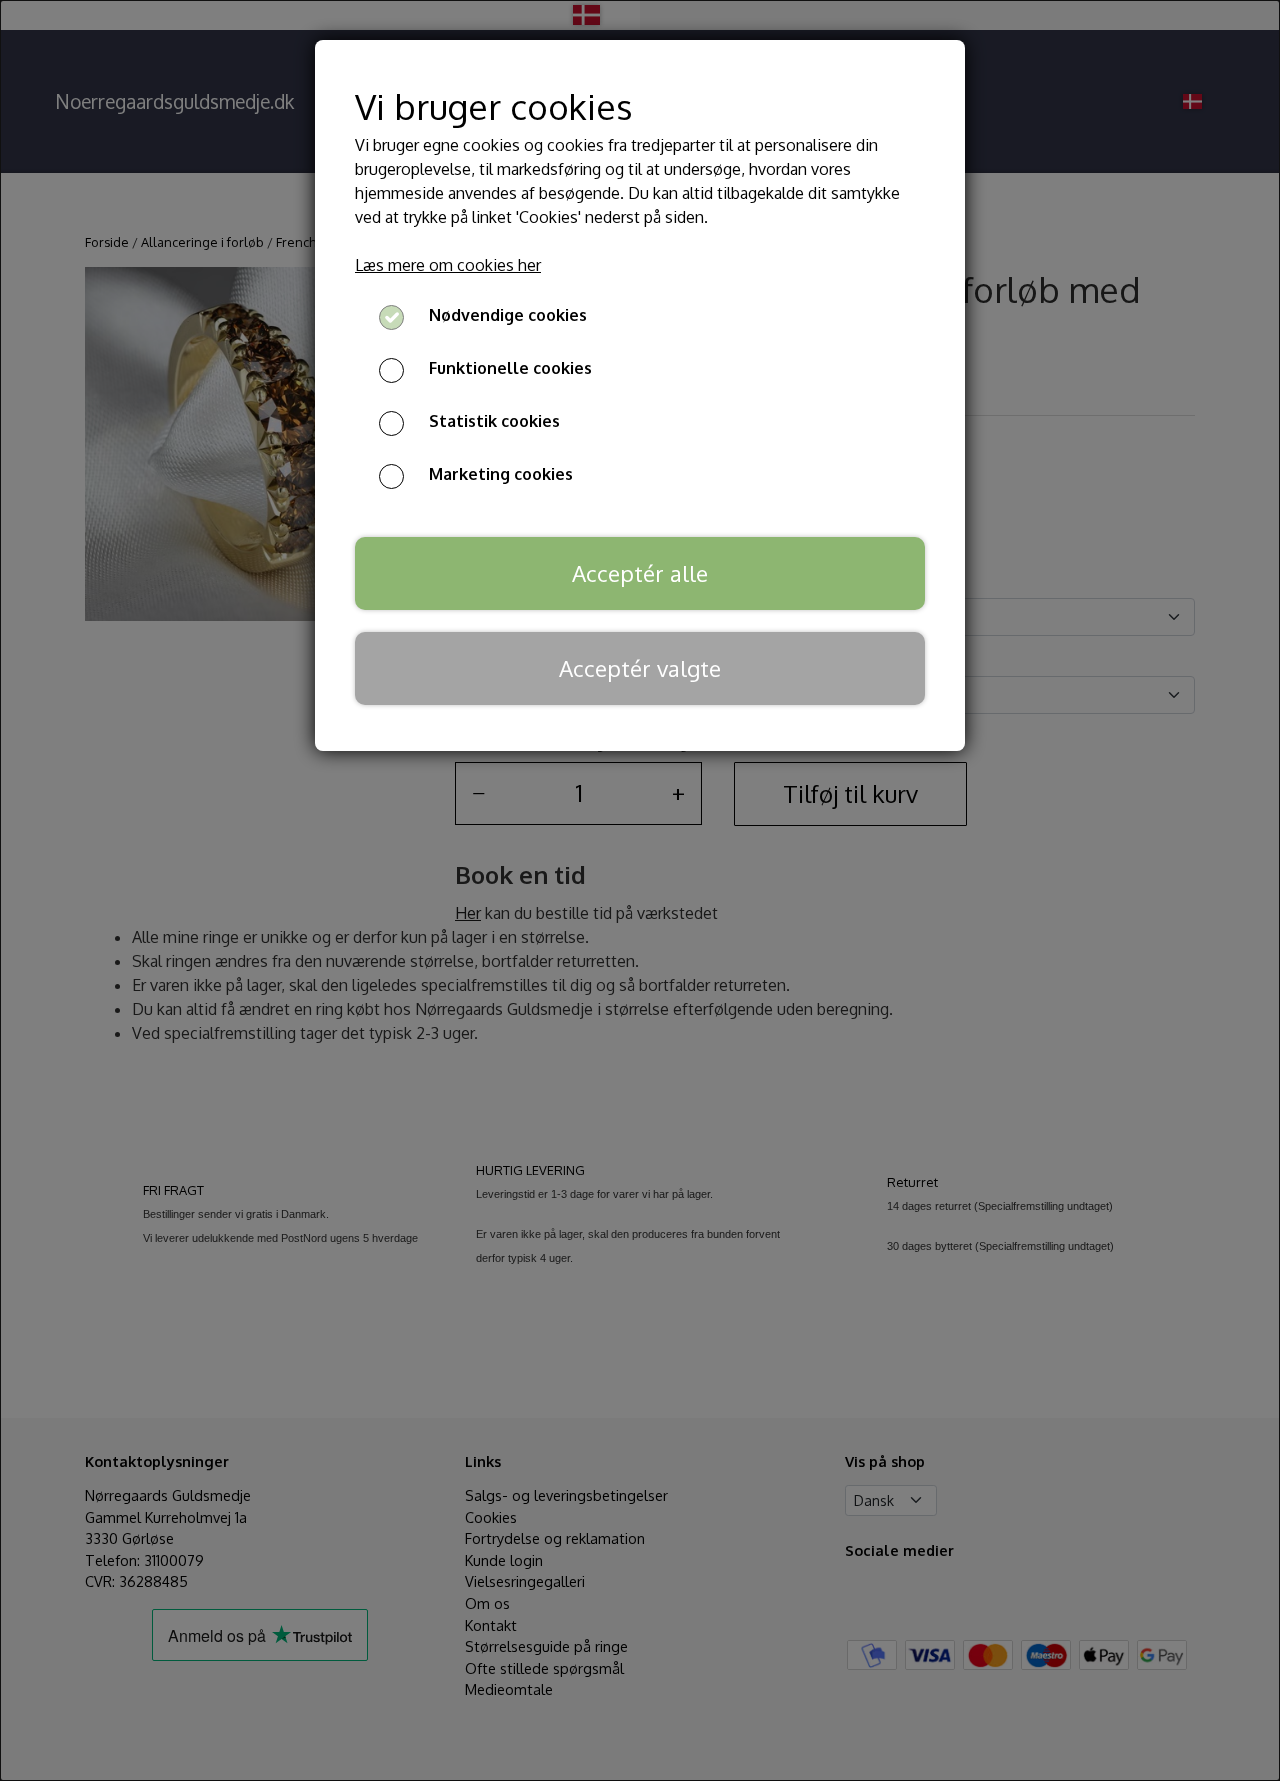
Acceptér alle (640, 573)
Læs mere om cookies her (448, 265)
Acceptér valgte (640, 668)
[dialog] (640, 890)
